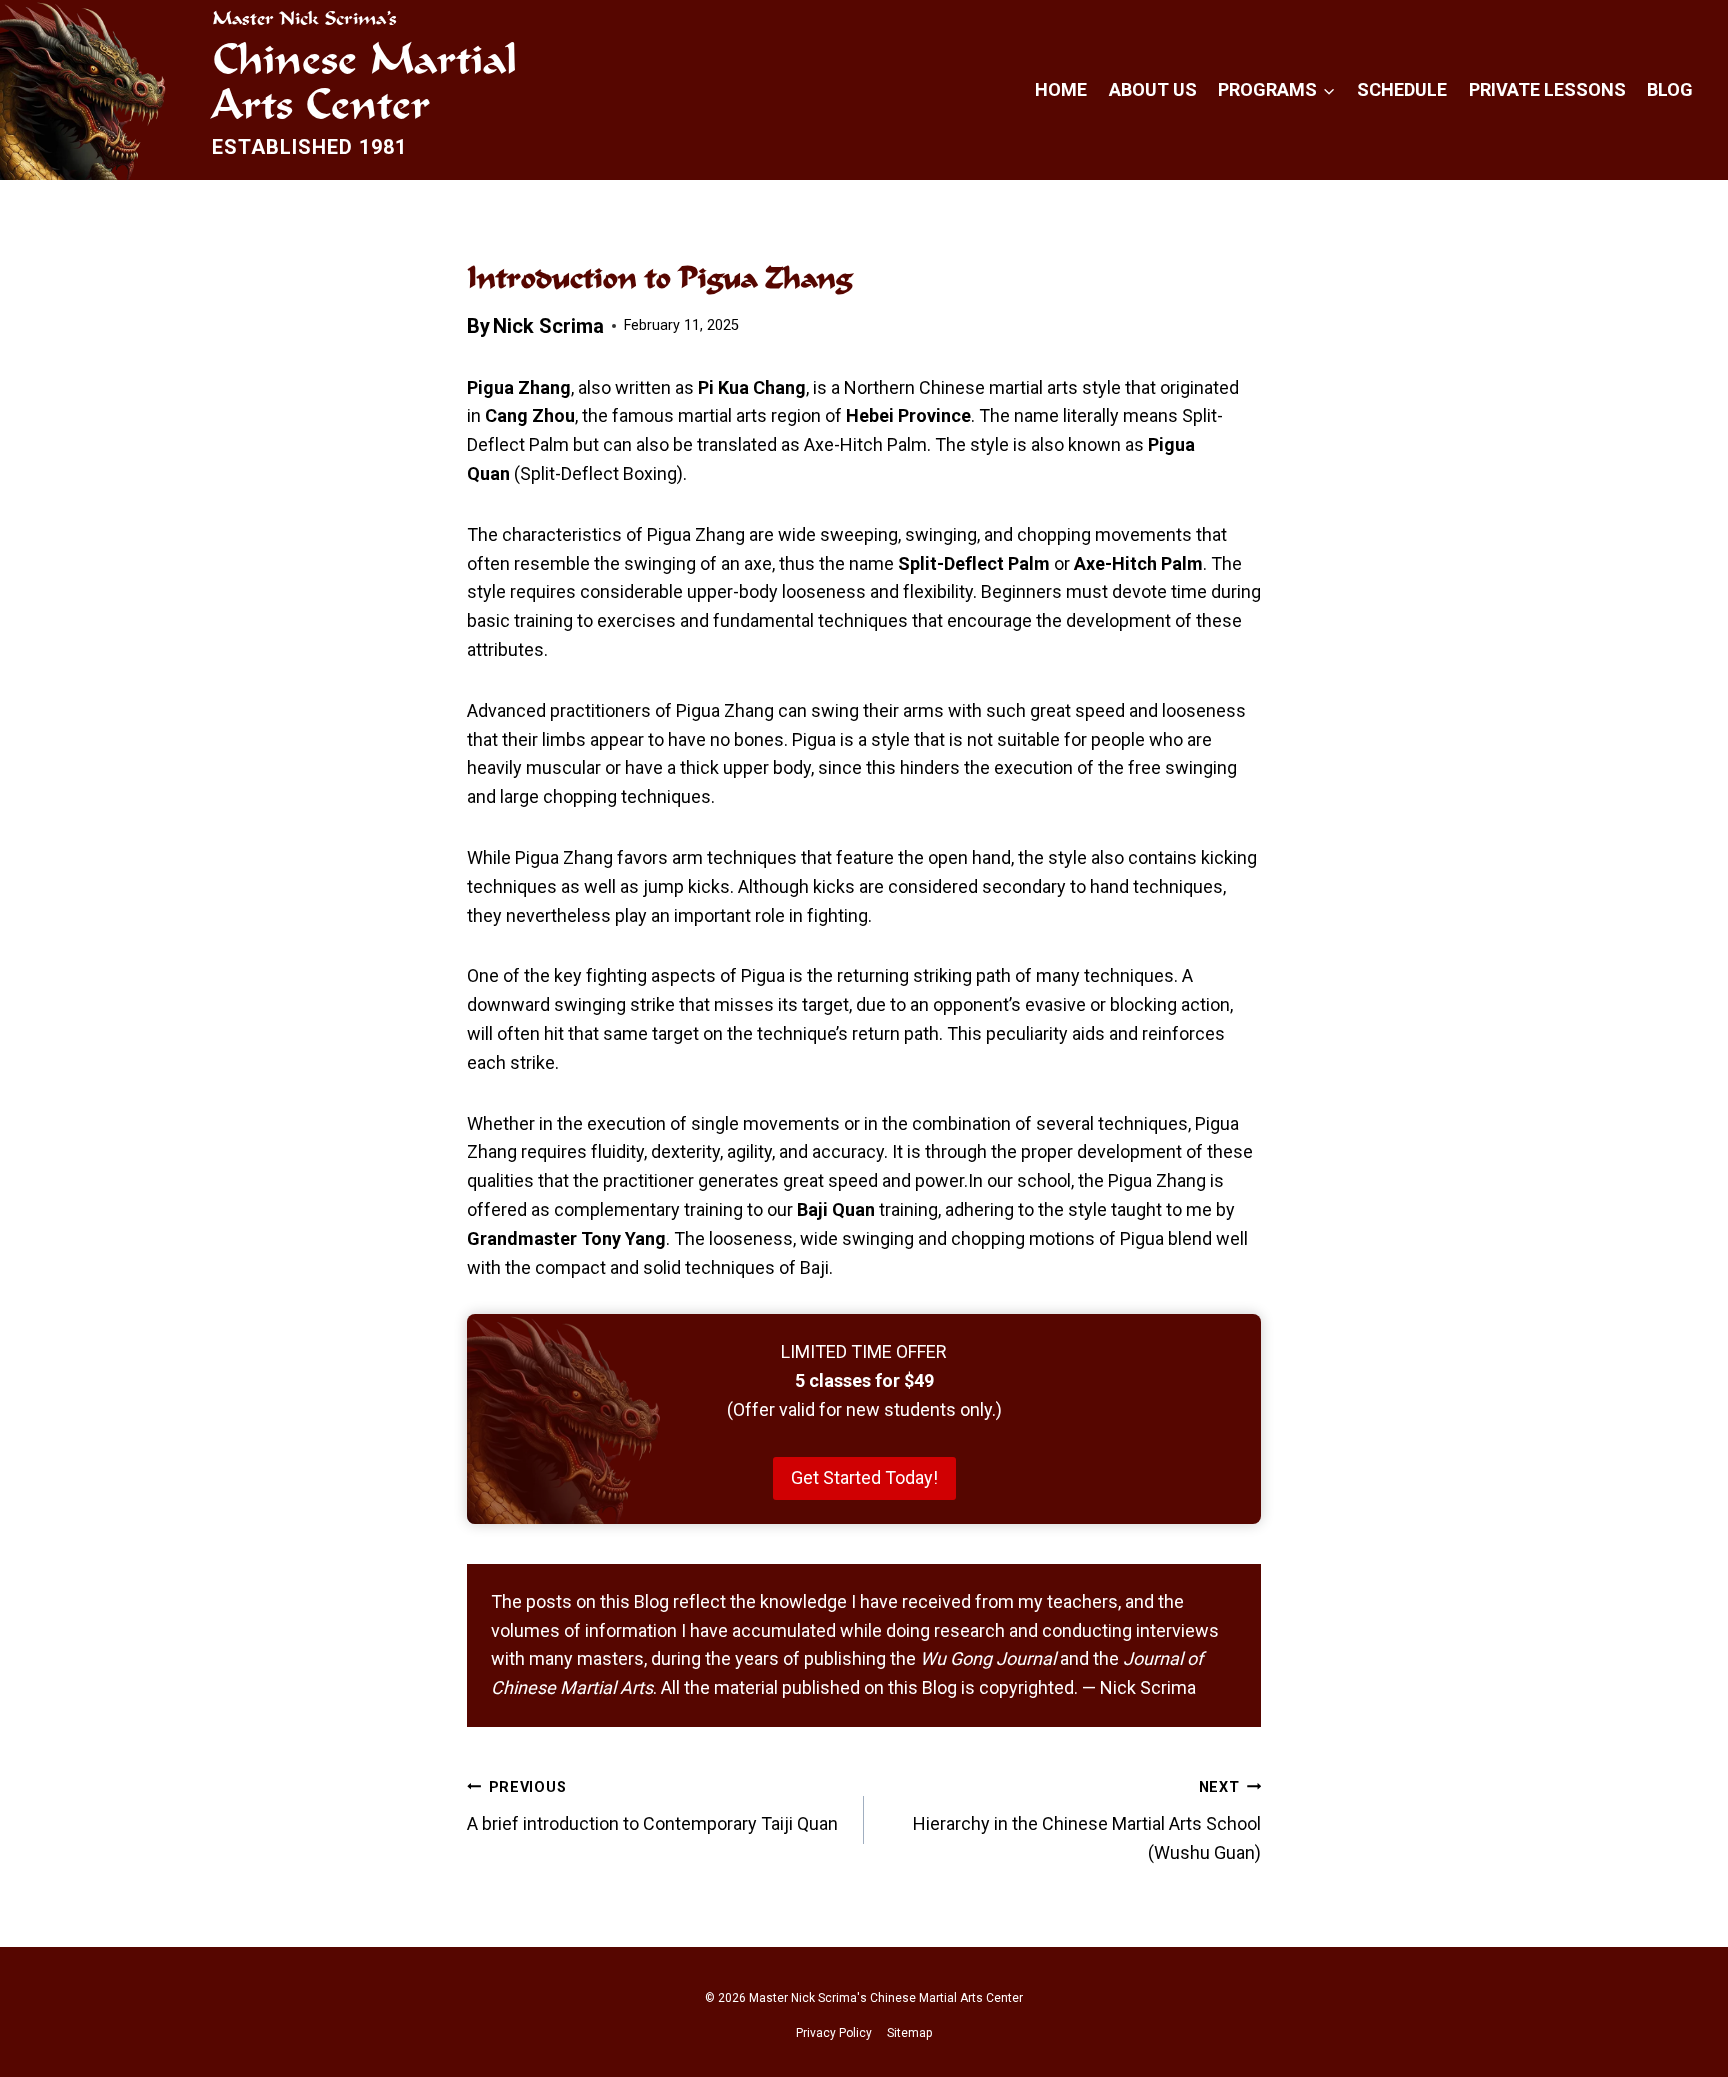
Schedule (1402, 89)
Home (1061, 89)
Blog (1670, 89)
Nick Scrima (548, 326)
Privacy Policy (834, 2033)
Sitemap (909, 2033)
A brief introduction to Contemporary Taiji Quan (654, 1806)
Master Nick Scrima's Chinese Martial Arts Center (886, 1998)
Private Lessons (1547, 89)
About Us (1153, 89)
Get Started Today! (864, 1477)
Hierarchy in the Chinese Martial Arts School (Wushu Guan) (1087, 1821)
